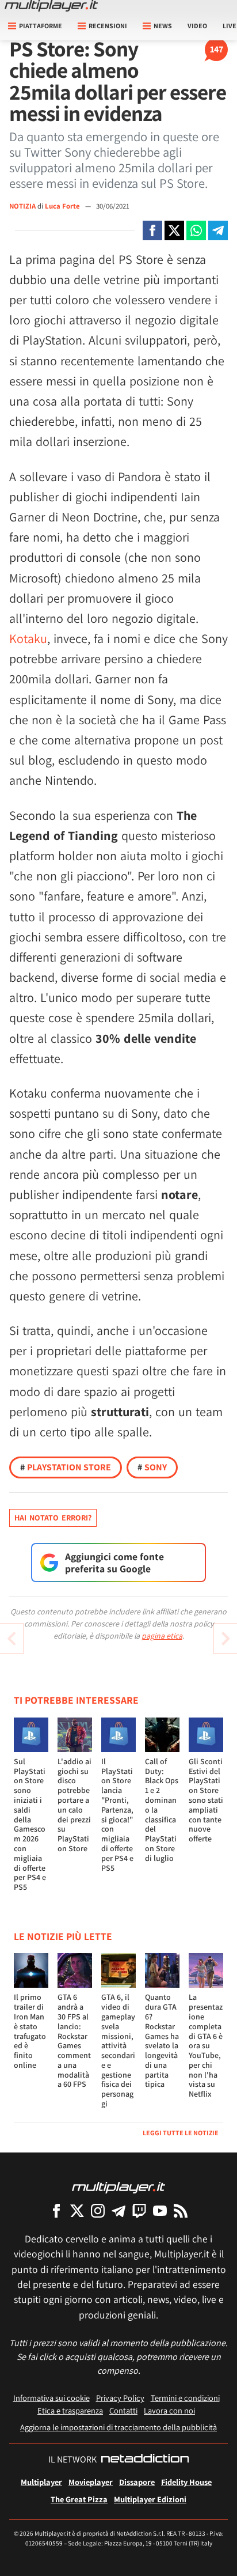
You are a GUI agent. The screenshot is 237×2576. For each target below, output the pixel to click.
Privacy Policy (120, 2398)
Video (197, 26)
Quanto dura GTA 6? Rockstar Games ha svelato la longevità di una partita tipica (162, 2040)
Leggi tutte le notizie (181, 2133)
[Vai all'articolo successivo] (12, 1639)
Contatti (123, 2410)
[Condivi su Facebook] (152, 230)
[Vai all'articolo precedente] (225, 1639)
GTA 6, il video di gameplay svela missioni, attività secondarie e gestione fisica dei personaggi (118, 2050)
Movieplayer (91, 2482)
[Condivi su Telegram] (218, 230)
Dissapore (137, 2482)
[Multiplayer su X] (77, 2210)
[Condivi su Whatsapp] (196, 230)
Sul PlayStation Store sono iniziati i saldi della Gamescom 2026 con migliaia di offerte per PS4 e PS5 (30, 1824)
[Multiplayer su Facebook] (56, 2210)
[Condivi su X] (174, 230)
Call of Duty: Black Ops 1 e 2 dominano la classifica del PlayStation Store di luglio (162, 1810)
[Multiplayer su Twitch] (139, 2210)
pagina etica (162, 1636)
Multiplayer (41, 2482)
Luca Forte (63, 206)
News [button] (163, 26)
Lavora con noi (169, 2410)
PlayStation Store (66, 1467)
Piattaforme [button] (41, 26)
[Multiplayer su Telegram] (118, 2210)
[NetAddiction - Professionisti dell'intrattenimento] (145, 2460)
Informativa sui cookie (51, 2398)
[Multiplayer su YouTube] (160, 2210)
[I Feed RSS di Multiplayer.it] (181, 2210)
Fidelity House (186, 2482)
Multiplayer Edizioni (150, 2499)
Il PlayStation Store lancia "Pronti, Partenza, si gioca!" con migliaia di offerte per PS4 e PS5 (117, 1815)
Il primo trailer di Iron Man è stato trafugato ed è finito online (30, 2031)
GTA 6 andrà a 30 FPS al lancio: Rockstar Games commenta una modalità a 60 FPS (74, 2040)
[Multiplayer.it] (51, 6)
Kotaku (28, 638)
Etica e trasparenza (70, 2410)
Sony (152, 1467)
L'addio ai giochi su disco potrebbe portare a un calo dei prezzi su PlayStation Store (74, 1805)
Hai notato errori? (53, 1518)
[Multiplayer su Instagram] (98, 2210)
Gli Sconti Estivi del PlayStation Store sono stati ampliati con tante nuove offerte (206, 1800)
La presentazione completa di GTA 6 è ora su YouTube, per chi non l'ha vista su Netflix (206, 2045)
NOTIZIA (22, 206)
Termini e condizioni (185, 2398)
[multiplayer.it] (118, 2187)
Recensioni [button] (108, 26)
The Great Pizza (79, 2499)
